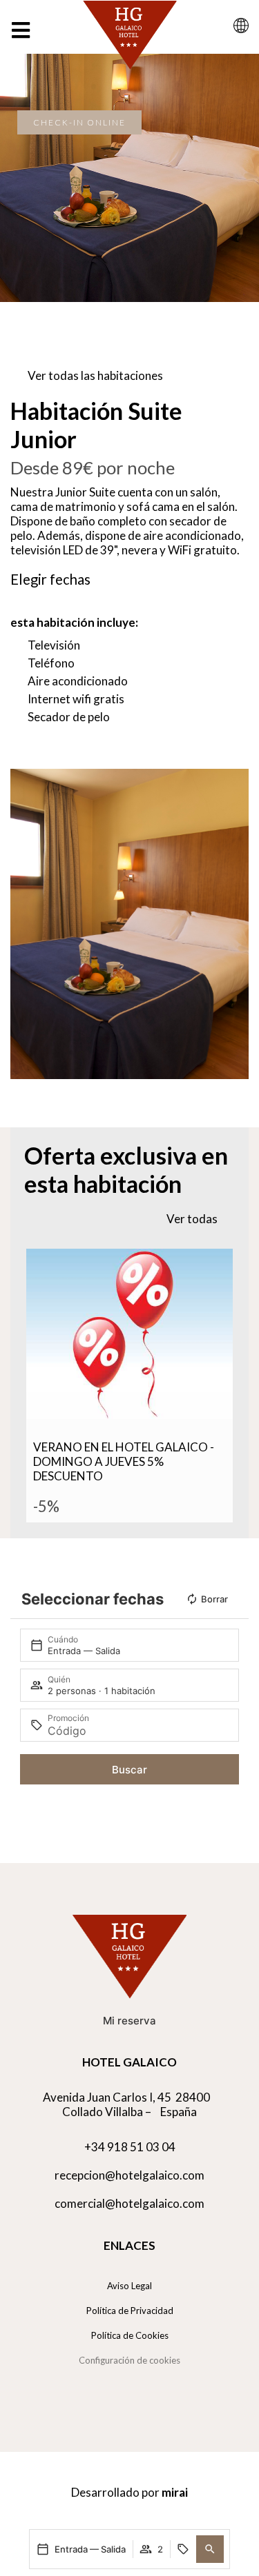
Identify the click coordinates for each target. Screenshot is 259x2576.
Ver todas (192, 1219)
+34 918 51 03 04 (130, 2147)
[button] (210, 2549)
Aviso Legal (129, 2286)
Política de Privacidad (130, 2311)
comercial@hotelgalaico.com (129, 2203)
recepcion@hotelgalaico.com (129, 2175)
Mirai (175, 2492)
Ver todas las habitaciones (95, 375)
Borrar (214, 1599)
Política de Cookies (130, 2335)
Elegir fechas (50, 579)
